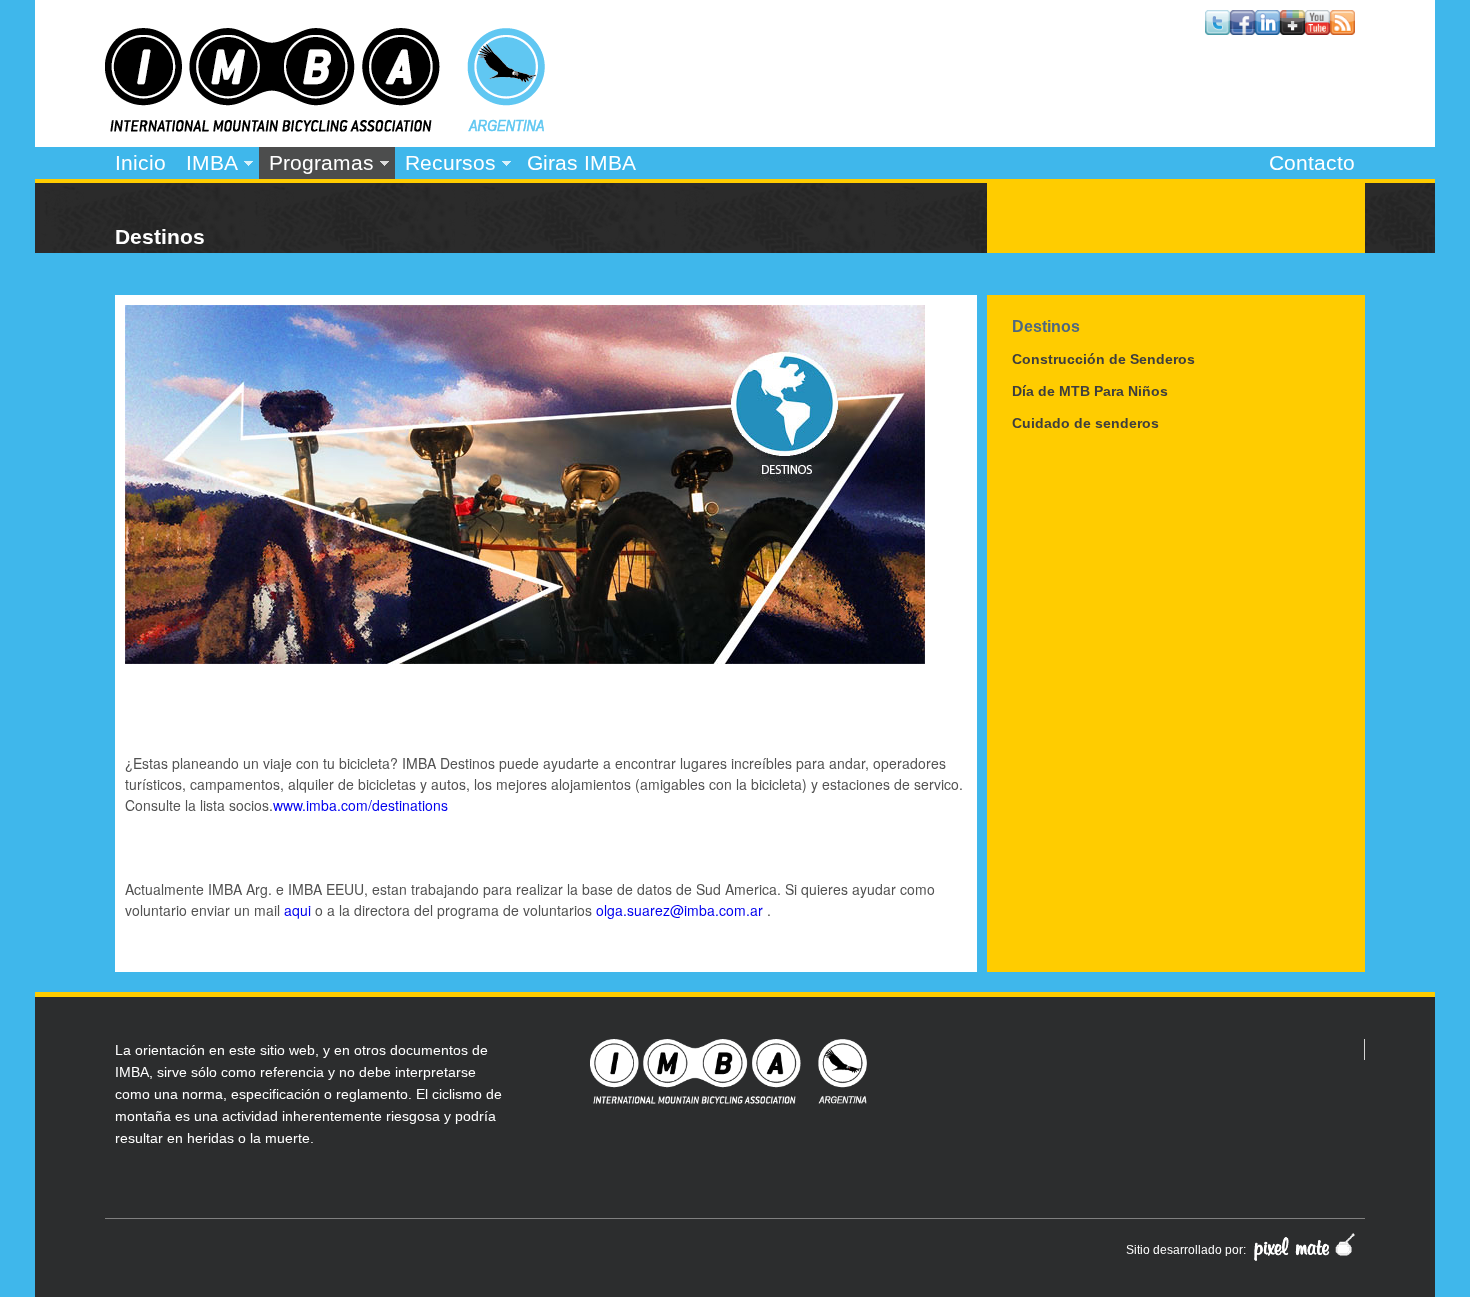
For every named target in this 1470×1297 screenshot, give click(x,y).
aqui (297, 910)
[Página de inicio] (325, 126)
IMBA (207, 165)
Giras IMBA (581, 162)
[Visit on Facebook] (1242, 29)
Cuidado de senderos (1085, 423)
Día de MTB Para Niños (1090, 391)
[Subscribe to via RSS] (1342, 29)
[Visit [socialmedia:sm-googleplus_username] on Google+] (1292, 29)
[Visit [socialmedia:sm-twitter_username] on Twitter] (1217, 29)
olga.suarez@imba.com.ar (679, 910)
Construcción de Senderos (1103, 359)
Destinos (1046, 326)
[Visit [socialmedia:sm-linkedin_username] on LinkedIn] (1267, 29)
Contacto (1312, 162)
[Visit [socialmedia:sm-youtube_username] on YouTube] (1317, 29)
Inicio (140, 162)
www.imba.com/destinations (360, 805)
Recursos (445, 165)
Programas (316, 165)
